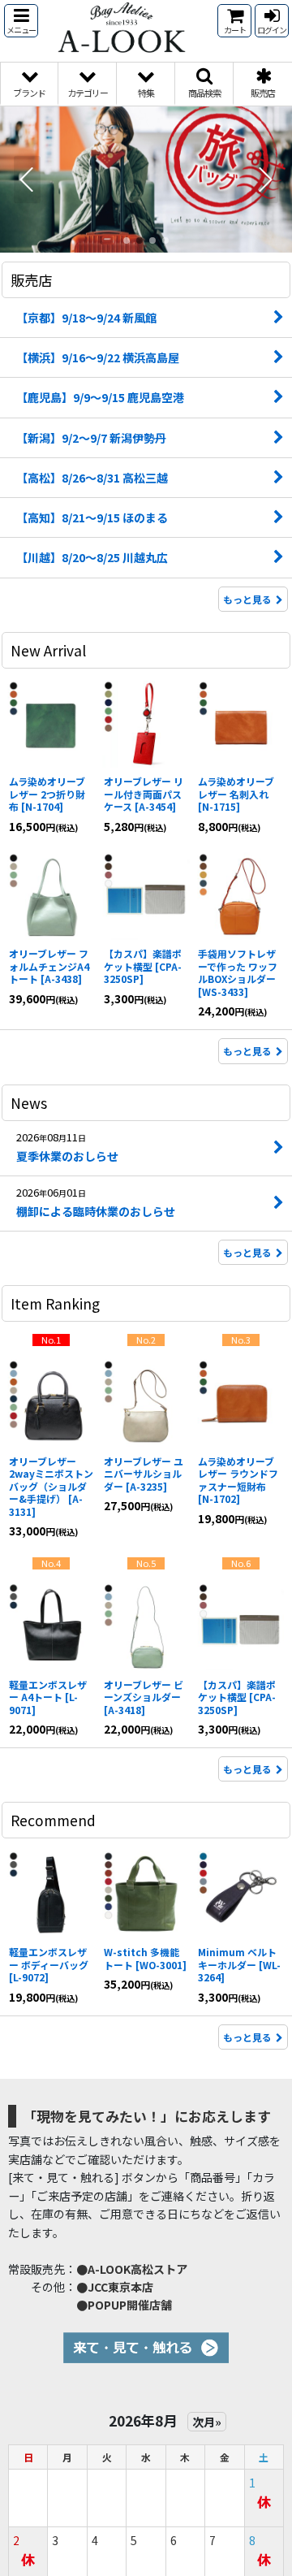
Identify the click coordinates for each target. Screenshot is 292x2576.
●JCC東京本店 (115, 2287)
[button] (21, 21)
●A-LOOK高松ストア (132, 2269)
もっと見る (247, 599)
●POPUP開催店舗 (124, 2305)
